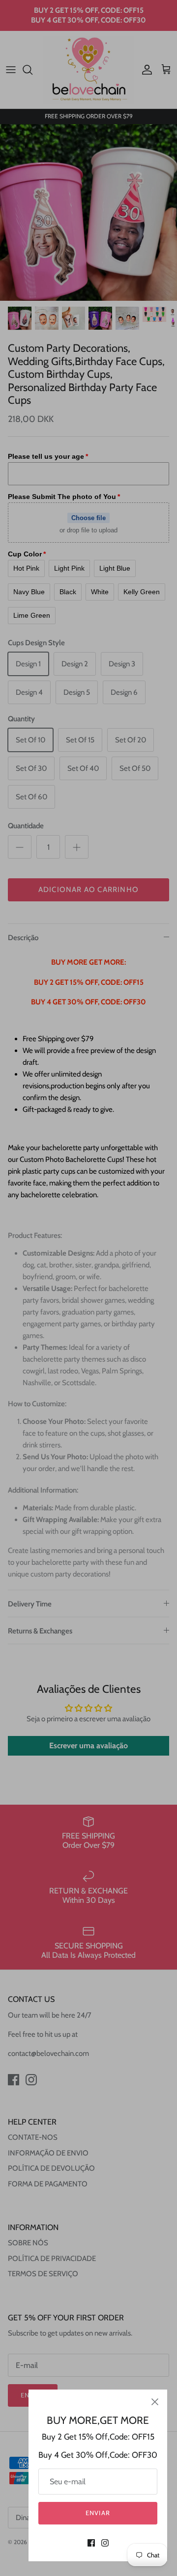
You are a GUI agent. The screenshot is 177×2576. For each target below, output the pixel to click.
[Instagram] (105, 2543)
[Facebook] (91, 2543)
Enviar (98, 2513)
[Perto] (155, 2402)
